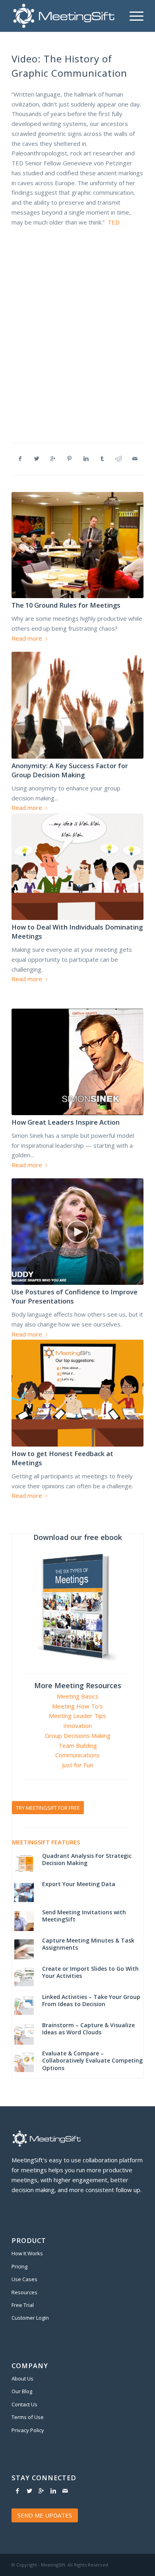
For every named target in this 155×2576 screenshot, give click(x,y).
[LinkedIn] (53, 2491)
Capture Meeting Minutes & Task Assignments (88, 1944)
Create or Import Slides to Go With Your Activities (90, 1972)
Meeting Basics (78, 1696)
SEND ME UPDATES (45, 2515)
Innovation (77, 1726)
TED (114, 222)
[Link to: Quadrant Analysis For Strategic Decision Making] (24, 1864)
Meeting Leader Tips (77, 1716)
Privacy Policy (28, 2430)
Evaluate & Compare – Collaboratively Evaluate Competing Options (92, 2060)
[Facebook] (17, 2491)
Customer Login (30, 2318)
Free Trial (23, 2305)
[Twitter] (29, 2491)
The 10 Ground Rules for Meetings (66, 605)
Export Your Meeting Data (79, 1884)
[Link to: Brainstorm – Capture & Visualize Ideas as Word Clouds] (24, 2034)
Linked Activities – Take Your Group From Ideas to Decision (91, 2000)
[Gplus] (41, 2491)
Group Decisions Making (78, 1735)
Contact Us (24, 2404)
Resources (24, 2292)
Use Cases (24, 2279)
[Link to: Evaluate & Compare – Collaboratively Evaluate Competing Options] (24, 2062)
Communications (77, 1755)
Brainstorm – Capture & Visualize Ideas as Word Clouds (88, 2029)
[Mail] (65, 2491)
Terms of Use (28, 2417)
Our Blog (22, 2391)
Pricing (19, 2266)
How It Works (27, 2253)
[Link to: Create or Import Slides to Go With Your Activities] (24, 1977)
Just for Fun (77, 1765)
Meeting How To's (77, 1706)
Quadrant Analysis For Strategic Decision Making (87, 1859)
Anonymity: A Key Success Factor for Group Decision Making (70, 770)
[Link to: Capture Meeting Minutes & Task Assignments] (24, 1949)
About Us (22, 2378)
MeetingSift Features (46, 1842)
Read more (27, 638)
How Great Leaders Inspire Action (66, 1122)
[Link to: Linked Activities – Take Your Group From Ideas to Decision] (24, 2005)
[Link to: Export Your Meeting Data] (24, 1892)
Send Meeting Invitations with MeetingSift (84, 1916)
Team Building (78, 1745)
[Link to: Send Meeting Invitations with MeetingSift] (24, 1921)
